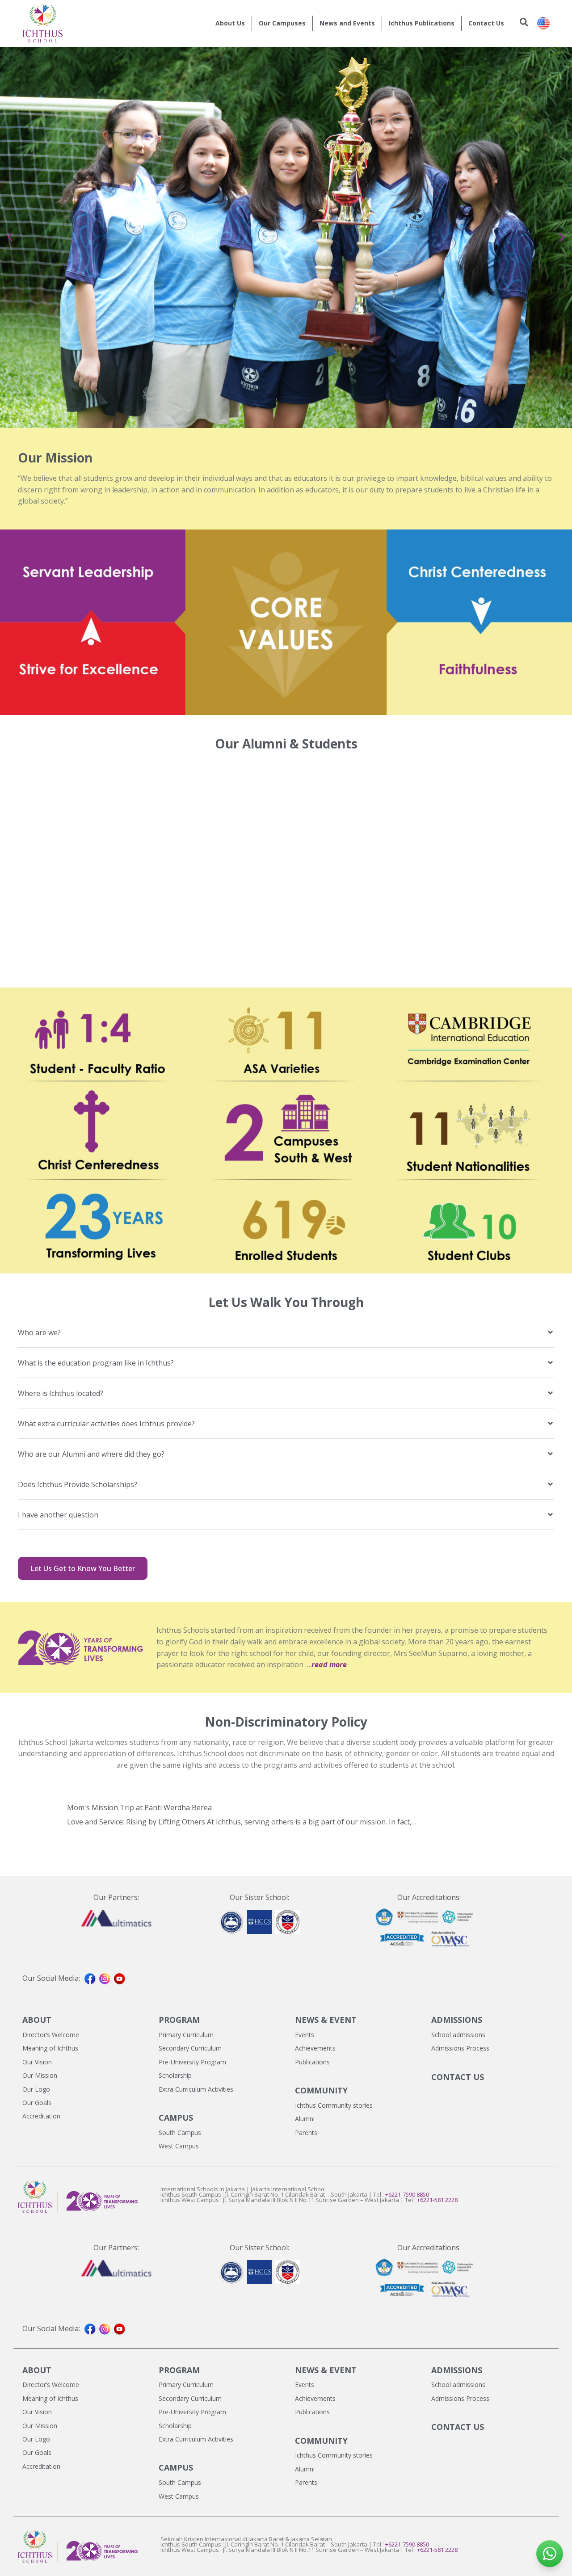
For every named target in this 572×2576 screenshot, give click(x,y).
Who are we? (39, 1332)
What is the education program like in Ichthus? (96, 1363)
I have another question (58, 1515)
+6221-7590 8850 (407, 2194)
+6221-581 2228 (437, 2200)
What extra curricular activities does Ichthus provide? (106, 1424)
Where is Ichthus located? (61, 1393)
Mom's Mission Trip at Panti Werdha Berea (139, 1807)
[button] (10, 237)
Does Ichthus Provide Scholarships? (78, 1484)
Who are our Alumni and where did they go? (91, 1454)
